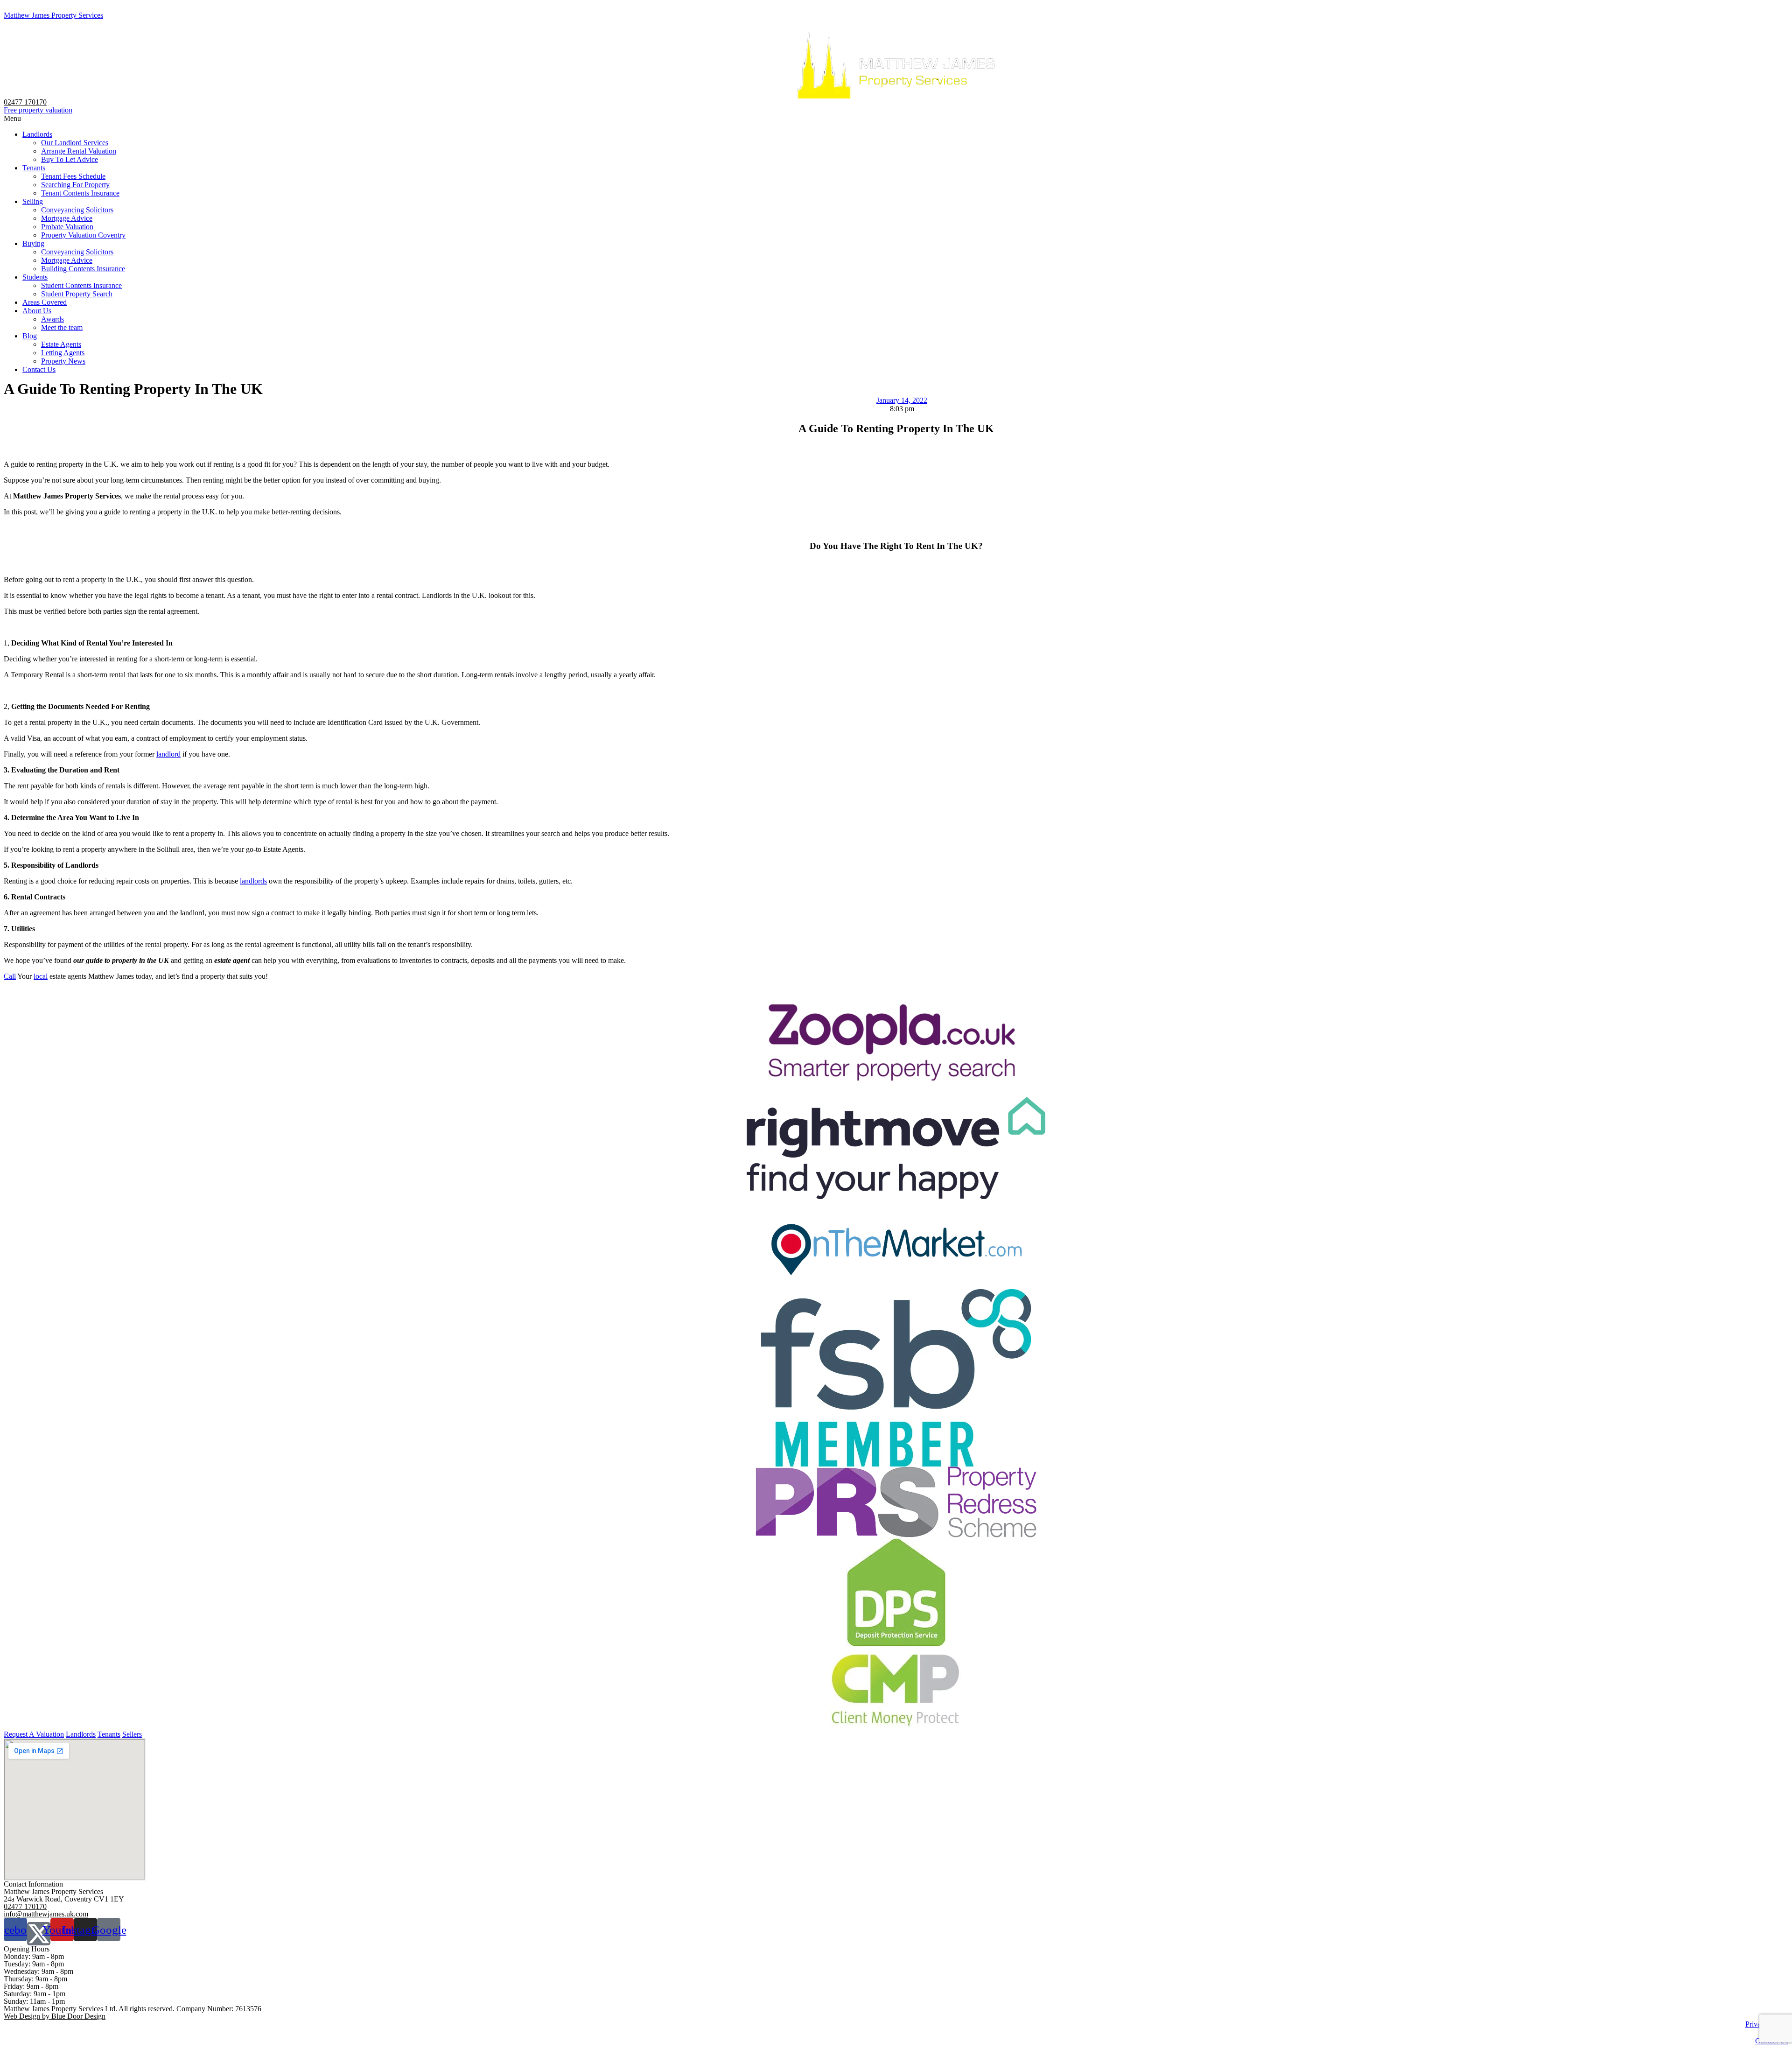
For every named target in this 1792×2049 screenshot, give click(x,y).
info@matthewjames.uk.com (46, 1914)
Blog (30, 336)
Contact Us (39, 369)
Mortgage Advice (67, 218)
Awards (52, 319)
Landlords (37, 134)
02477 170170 (25, 102)
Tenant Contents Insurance (80, 193)
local (41, 976)
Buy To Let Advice (70, 159)
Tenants (34, 168)
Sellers (132, 1734)
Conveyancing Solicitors (77, 210)
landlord (168, 754)
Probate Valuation (67, 227)
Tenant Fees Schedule (73, 176)
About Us (37, 311)
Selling (33, 201)
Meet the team (62, 327)
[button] (896, 119)
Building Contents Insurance (83, 269)
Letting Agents (63, 353)
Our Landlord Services (75, 143)
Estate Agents (61, 344)
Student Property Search (77, 294)
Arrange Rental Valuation (79, 151)
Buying (33, 243)
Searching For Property (75, 185)
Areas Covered (45, 302)
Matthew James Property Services (53, 15)
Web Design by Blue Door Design (55, 2016)
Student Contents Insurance (81, 285)
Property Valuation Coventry (83, 235)
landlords (253, 881)
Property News (63, 361)
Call (10, 976)
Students (35, 277)
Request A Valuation (34, 1734)
